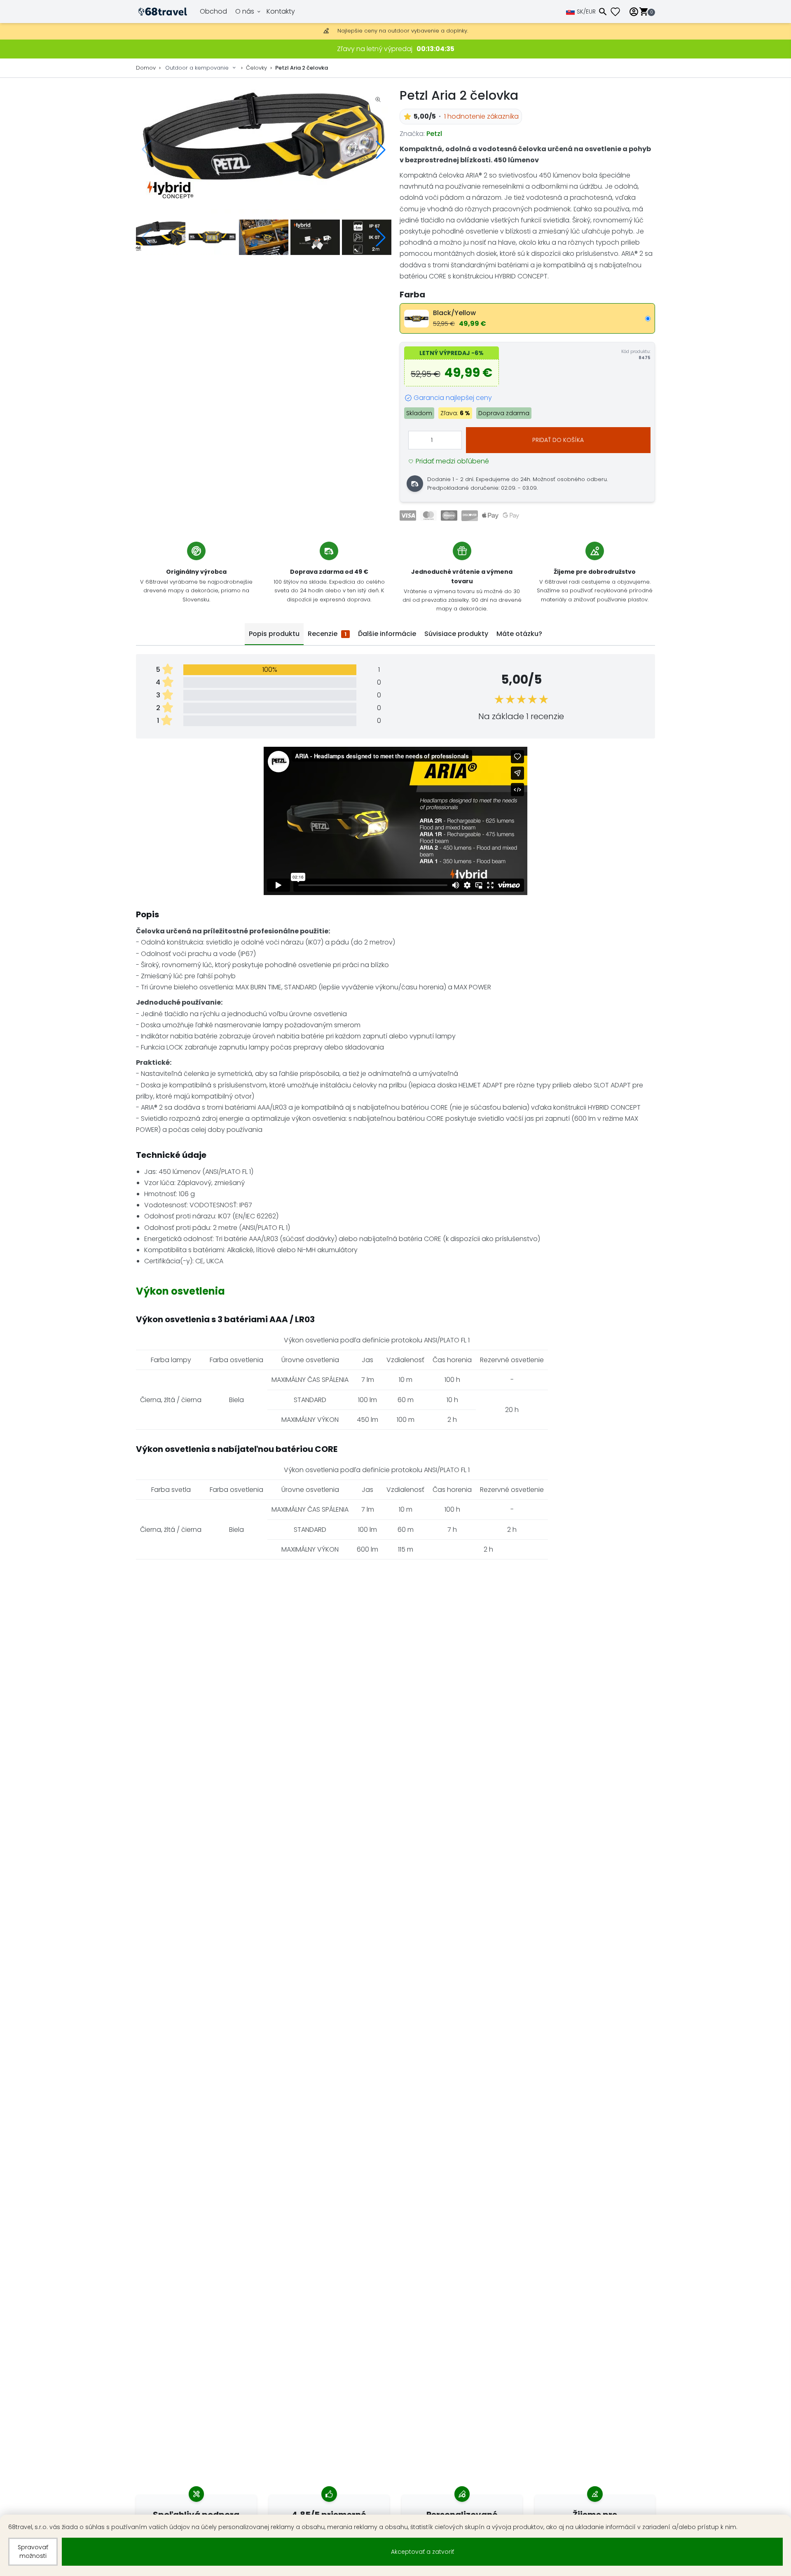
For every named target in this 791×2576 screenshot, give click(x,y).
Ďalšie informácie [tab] (387, 634)
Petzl (434, 134)
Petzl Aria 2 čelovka (302, 68)
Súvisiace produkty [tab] (456, 634)
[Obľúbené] (618, 12)
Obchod (213, 11)
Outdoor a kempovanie (197, 68)
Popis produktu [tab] (274, 634)
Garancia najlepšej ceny (453, 398)
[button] (381, 150)
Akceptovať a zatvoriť (422, 2552)
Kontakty (281, 11)
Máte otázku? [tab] (519, 634)
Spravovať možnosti (33, 2551)
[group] (264, 150)
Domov (146, 68)
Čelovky (256, 68)
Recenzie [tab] (327, 634)
